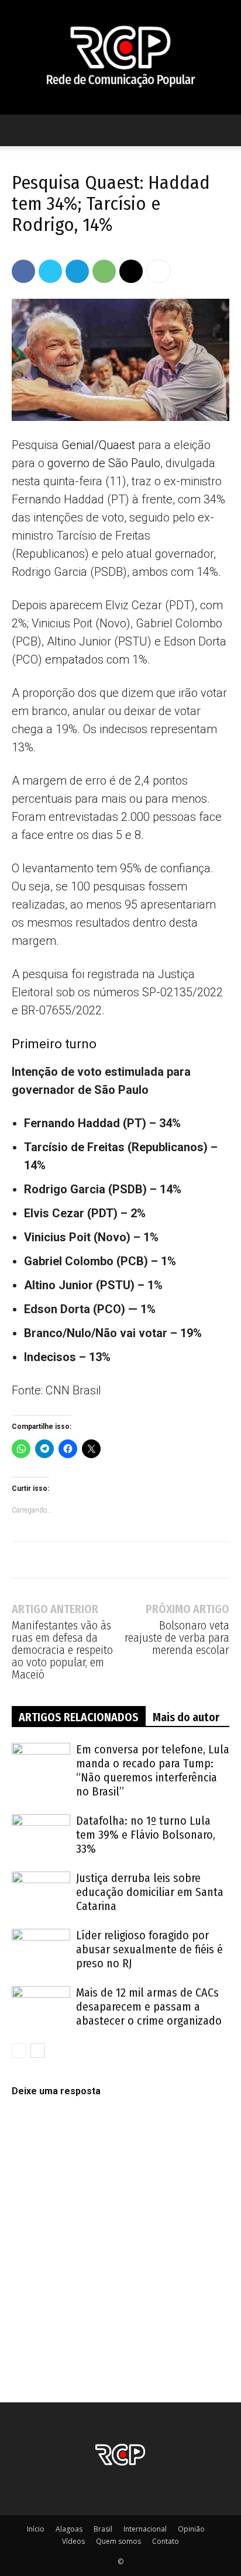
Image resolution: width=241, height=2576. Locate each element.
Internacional (145, 2529)
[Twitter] (50, 271)
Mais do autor (186, 1717)
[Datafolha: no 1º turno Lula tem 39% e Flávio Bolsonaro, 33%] (41, 1834)
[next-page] (38, 2051)
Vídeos (73, 2541)
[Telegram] (77, 271)
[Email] (131, 271)
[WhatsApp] (104, 271)
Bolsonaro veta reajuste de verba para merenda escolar (177, 1638)
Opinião (191, 2529)
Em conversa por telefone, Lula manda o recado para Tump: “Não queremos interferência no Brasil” (153, 1770)
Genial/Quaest (98, 445)
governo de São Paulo (104, 463)
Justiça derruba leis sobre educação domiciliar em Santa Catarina (150, 1892)
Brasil (103, 2529)
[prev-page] (19, 2051)
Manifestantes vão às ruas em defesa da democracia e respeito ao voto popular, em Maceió (62, 1650)
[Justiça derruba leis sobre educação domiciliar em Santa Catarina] (41, 1892)
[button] (20, 130)
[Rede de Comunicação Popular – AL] (120, 57)
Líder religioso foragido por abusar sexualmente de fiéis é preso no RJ (149, 1949)
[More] (159, 271)
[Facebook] (23, 271)
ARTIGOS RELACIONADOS (79, 1717)
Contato (166, 2541)
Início (36, 2529)
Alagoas (69, 2529)
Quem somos (118, 2541)
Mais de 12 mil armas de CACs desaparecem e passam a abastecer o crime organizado (149, 2007)
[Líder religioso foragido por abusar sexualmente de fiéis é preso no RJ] (41, 1949)
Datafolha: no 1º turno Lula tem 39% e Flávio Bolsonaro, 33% (146, 1835)
